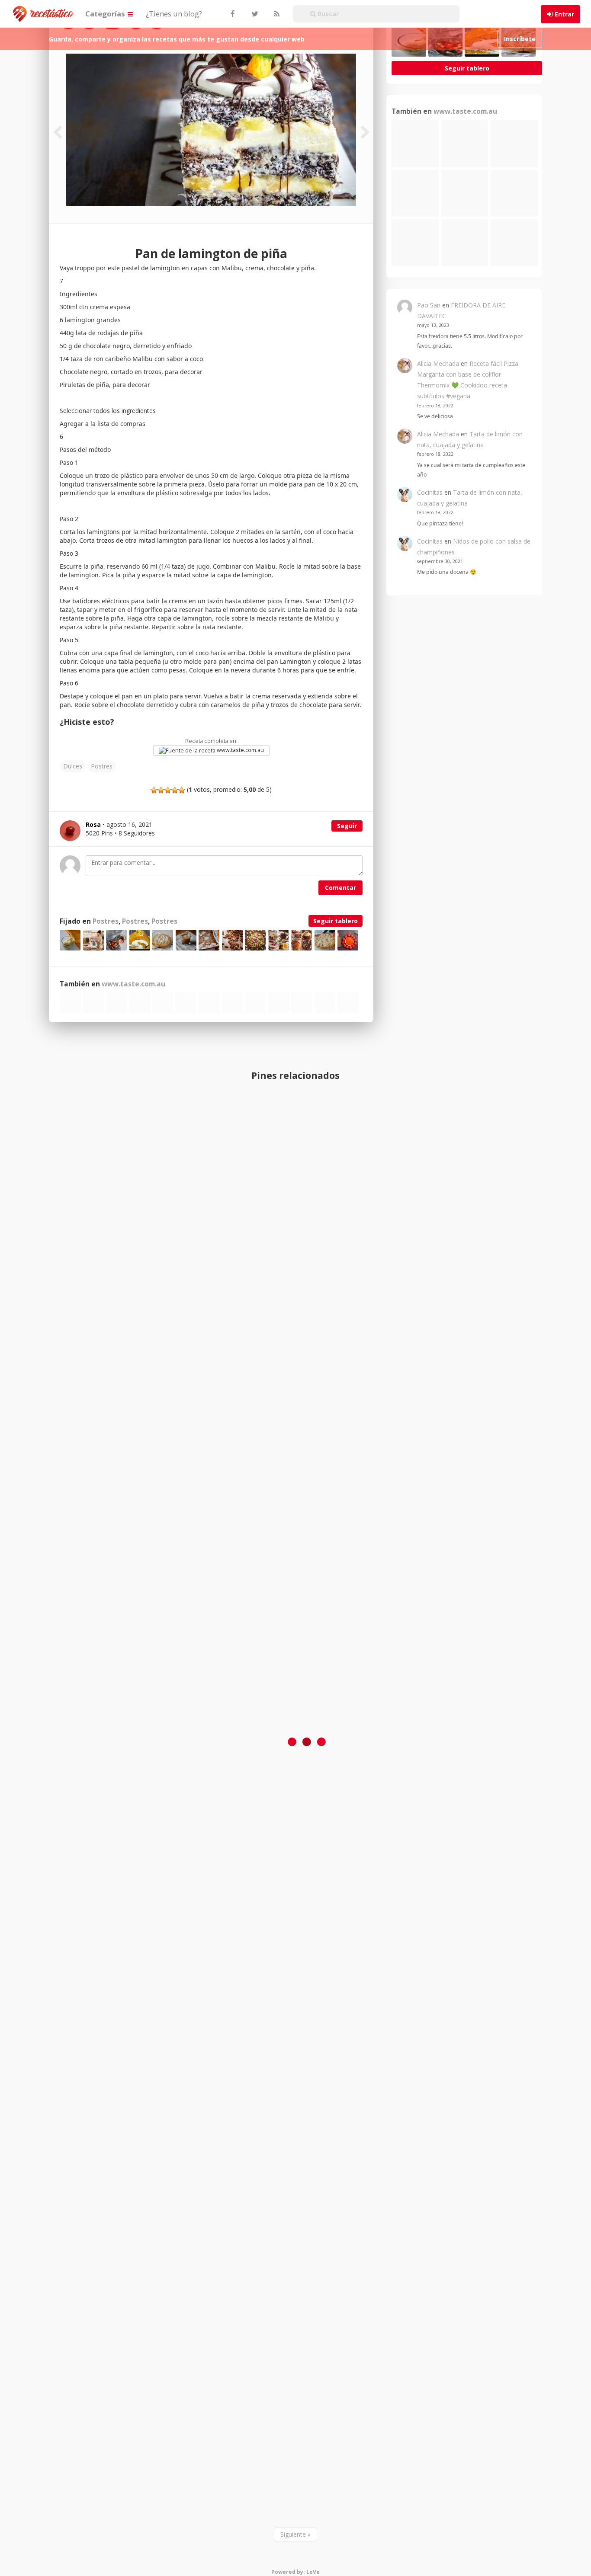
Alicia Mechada (438, 363)
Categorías (106, 14)
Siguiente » (295, 2534)
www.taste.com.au (240, 750)
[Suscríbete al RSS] (276, 14)
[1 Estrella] (154, 790)
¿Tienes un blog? (174, 14)
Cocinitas (430, 492)
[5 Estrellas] (182, 790)
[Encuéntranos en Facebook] (232, 14)
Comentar (340, 888)
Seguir (347, 826)
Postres (102, 766)
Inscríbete (520, 39)
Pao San (429, 305)
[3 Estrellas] (168, 790)
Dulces (73, 766)
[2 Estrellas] (161, 790)
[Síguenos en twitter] (254, 14)
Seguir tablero (336, 921)
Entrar (564, 14)
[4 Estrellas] (175, 790)
